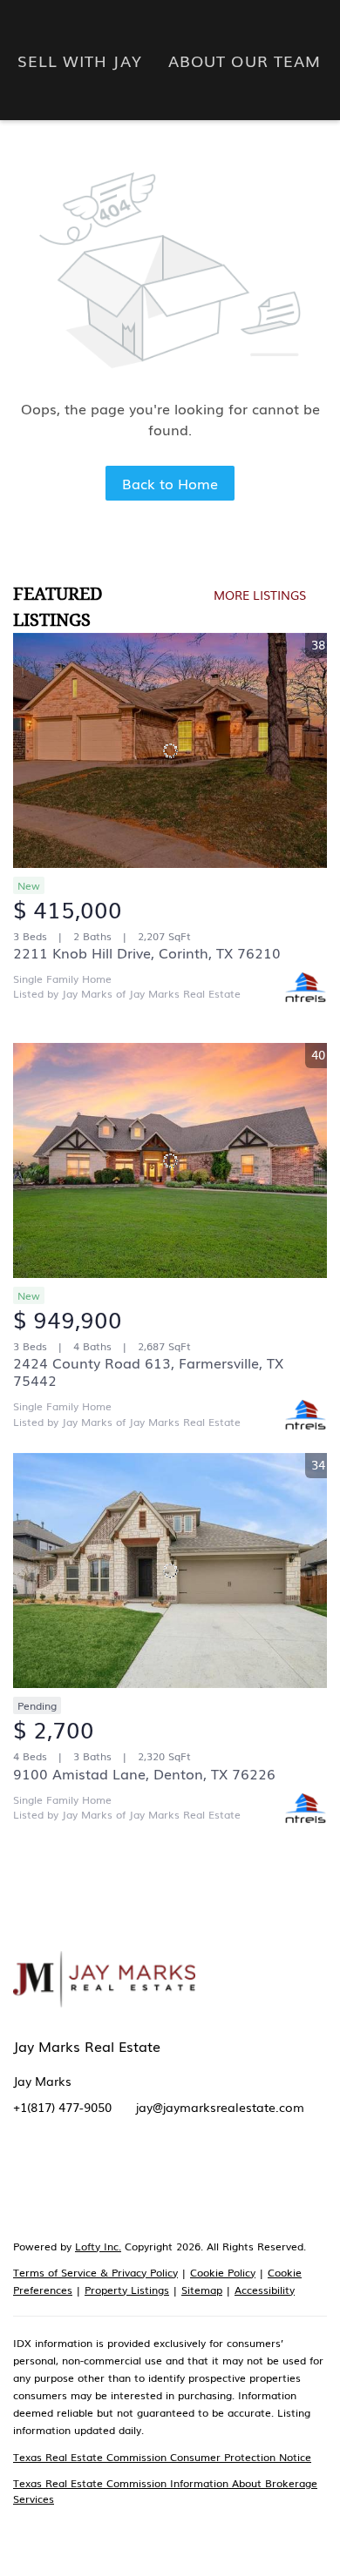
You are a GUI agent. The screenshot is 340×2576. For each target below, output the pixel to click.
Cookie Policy (223, 2272)
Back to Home (170, 483)
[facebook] (26, 2189)
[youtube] (201, 2189)
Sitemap (202, 2290)
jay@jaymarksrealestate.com (220, 2107)
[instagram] (166, 2189)
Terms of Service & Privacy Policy (95, 2272)
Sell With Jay (80, 60)
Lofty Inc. (98, 2246)
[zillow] (96, 2189)
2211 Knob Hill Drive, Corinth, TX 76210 (147, 952)
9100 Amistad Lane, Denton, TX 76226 (144, 1773)
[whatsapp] (305, 2189)
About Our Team (245, 60)
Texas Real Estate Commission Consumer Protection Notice (162, 2457)
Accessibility (265, 2290)
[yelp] (131, 2189)
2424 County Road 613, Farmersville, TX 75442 (148, 1371)
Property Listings (127, 2290)
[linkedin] (61, 2189)
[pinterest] (235, 2189)
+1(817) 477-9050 (62, 2107)
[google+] (270, 2189)
